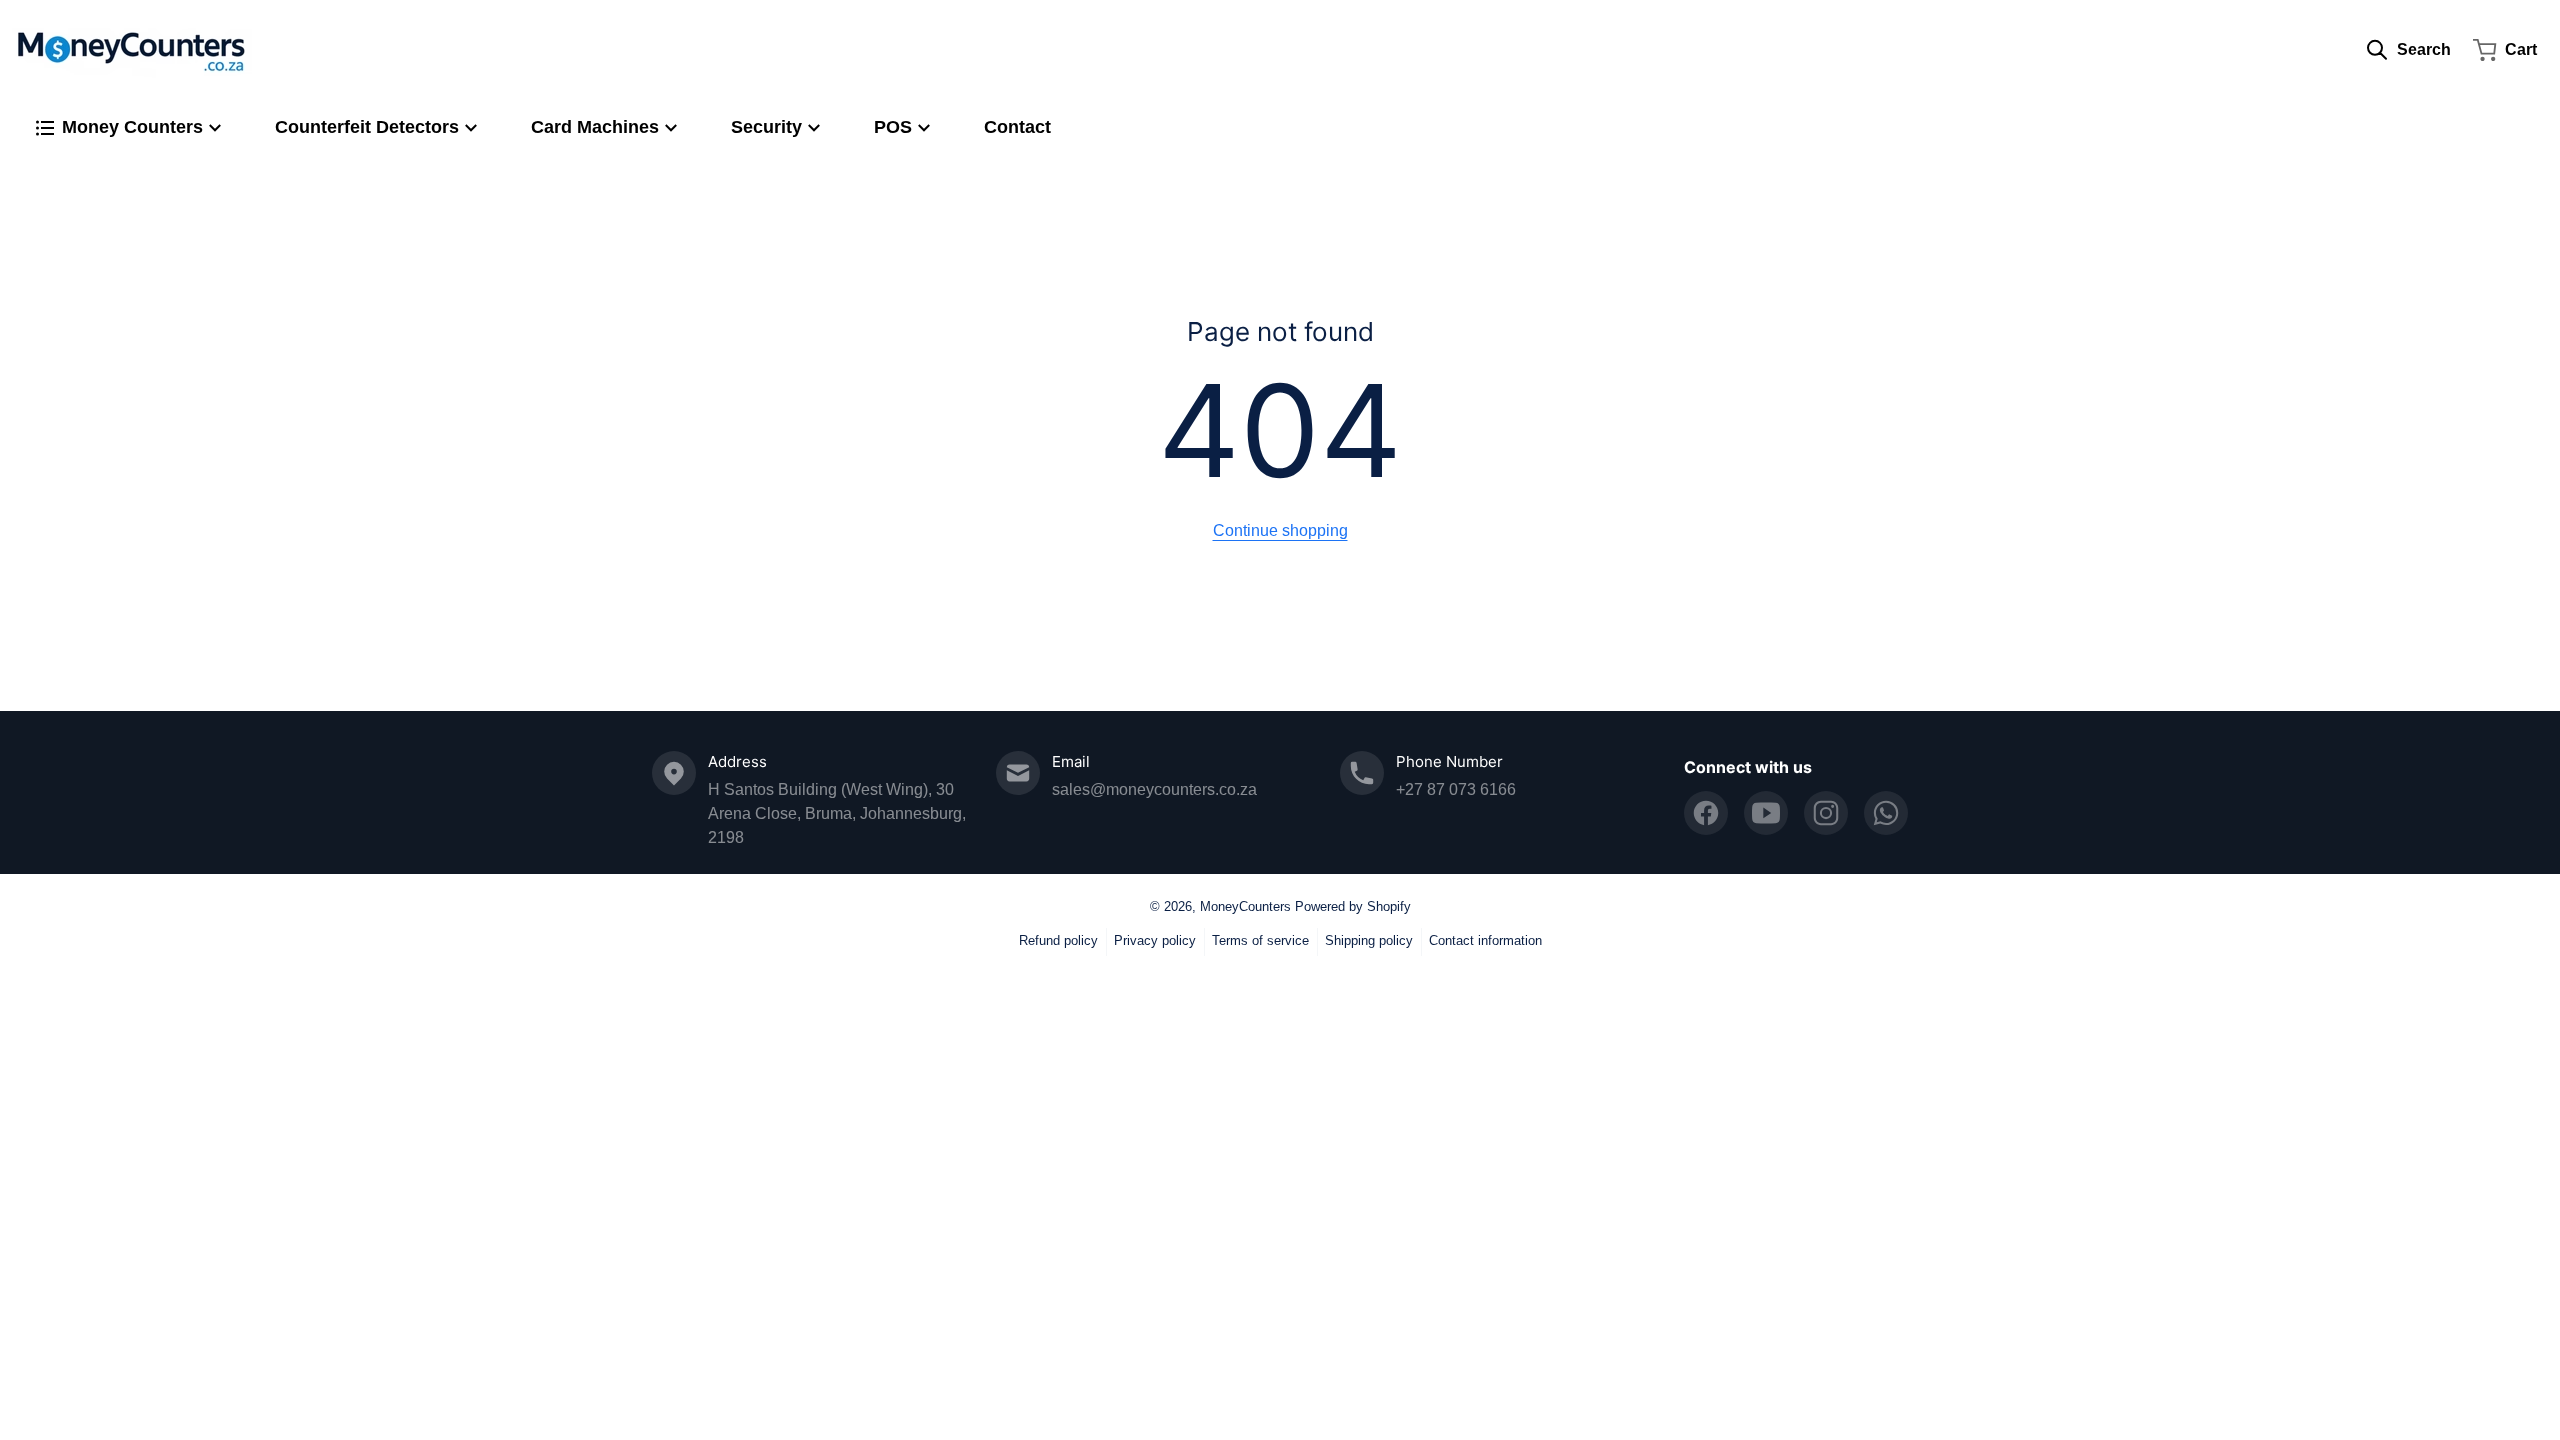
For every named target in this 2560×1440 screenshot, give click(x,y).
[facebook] (1706, 813)
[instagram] (1826, 813)
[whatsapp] (1886, 813)
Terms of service (1260, 940)
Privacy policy (1155, 940)
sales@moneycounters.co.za (1154, 789)
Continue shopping (1280, 530)
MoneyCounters (1245, 906)
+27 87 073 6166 (1456, 789)
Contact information (1485, 940)
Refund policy (1058, 940)
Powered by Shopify (1353, 906)
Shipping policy (1369, 940)
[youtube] (1766, 813)
